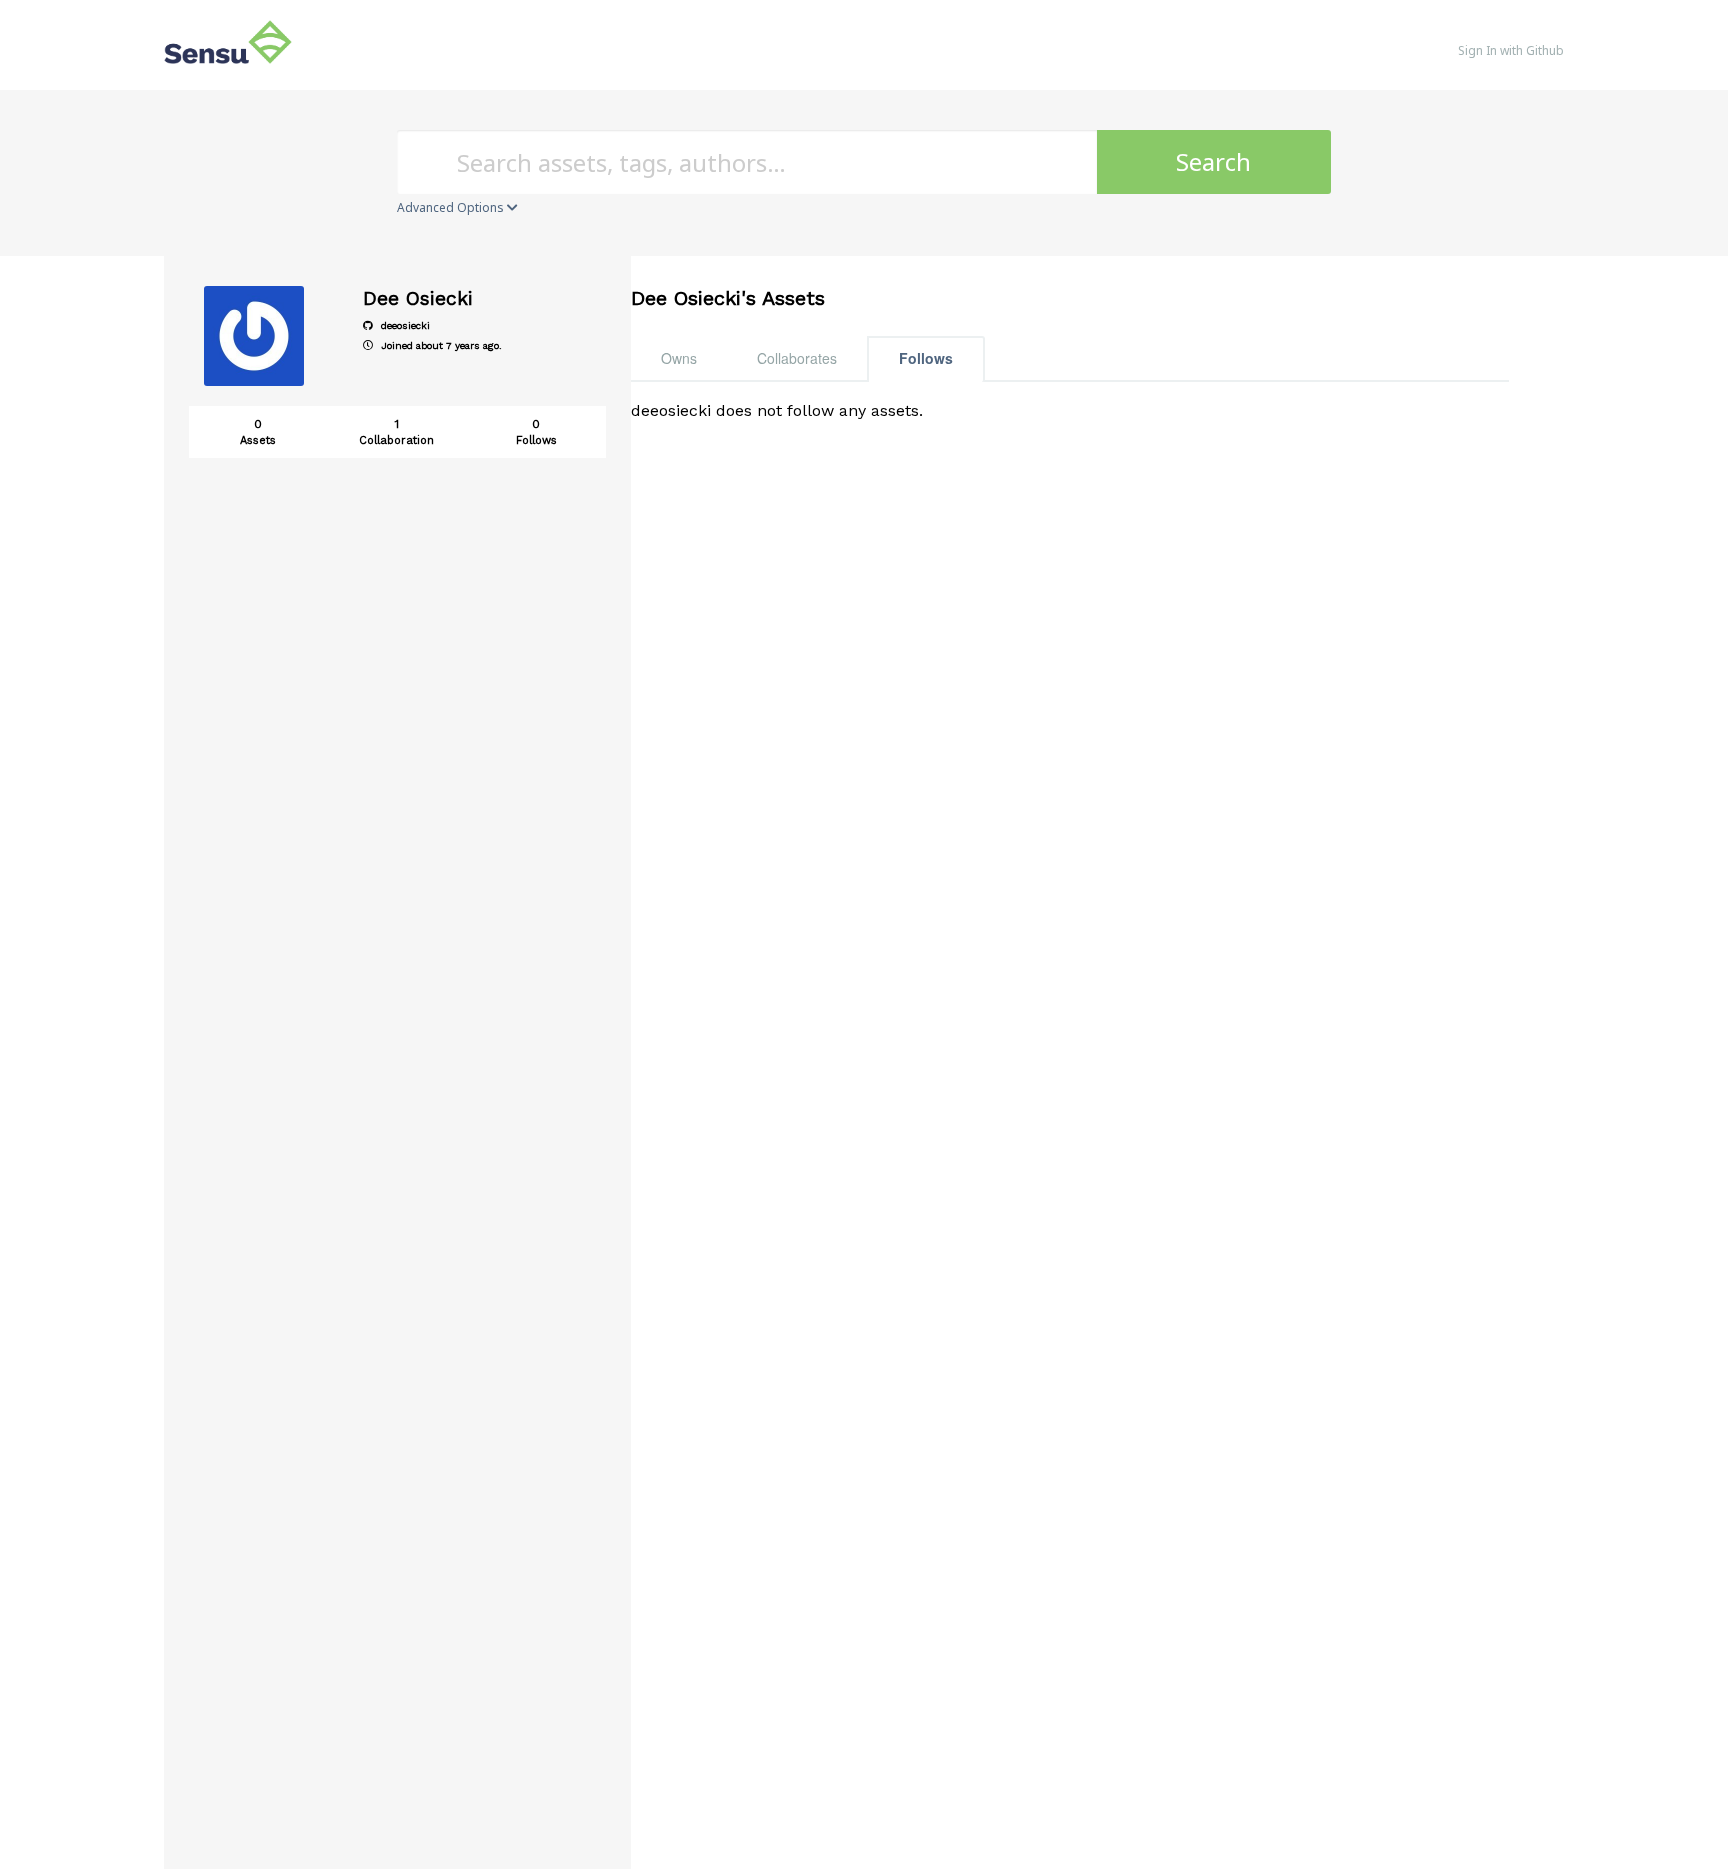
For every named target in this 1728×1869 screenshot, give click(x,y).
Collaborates (797, 358)
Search (1213, 161)
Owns (679, 358)
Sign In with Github (1511, 50)
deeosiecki (404, 325)
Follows (926, 358)
